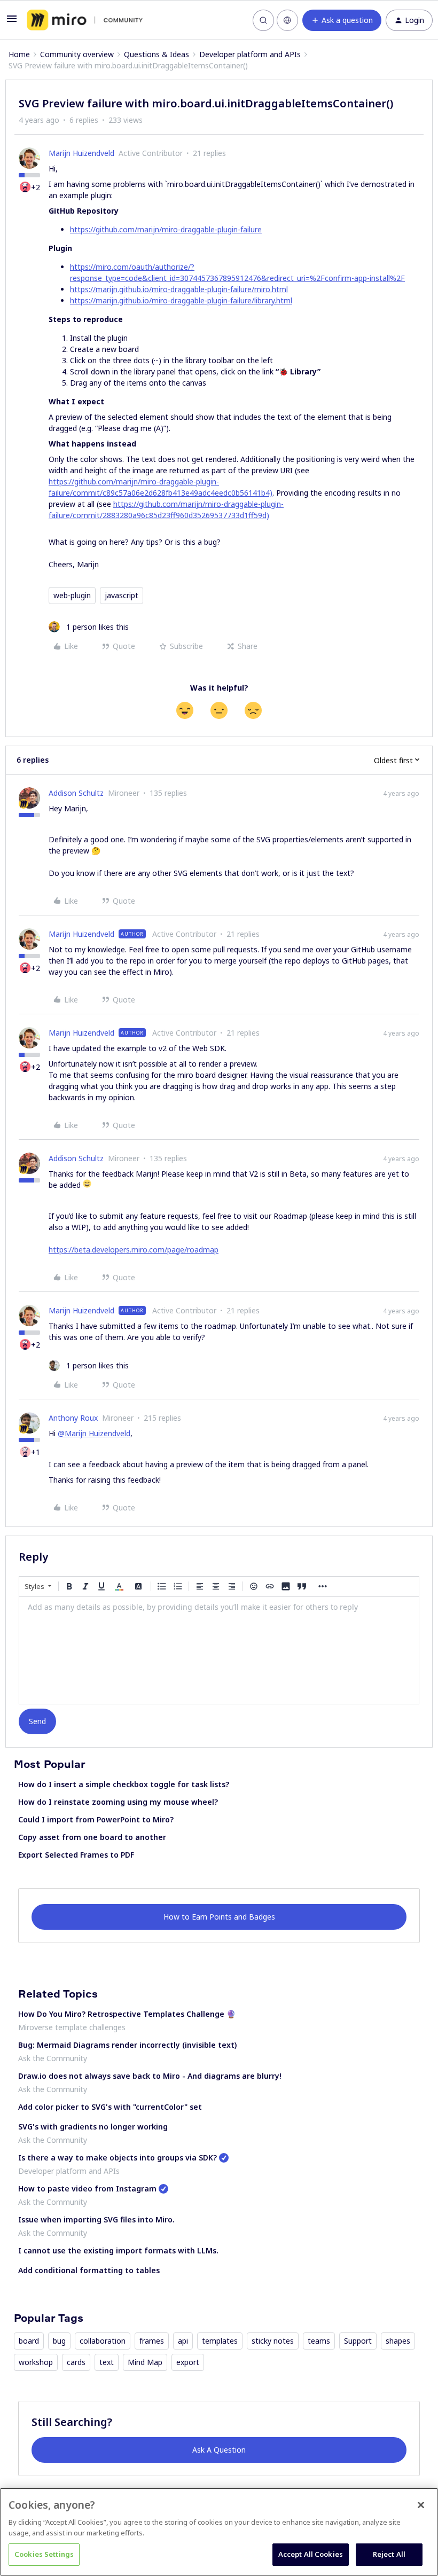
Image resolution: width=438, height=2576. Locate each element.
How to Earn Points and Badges (219, 1917)
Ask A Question (219, 2450)
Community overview (77, 54)
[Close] (421, 2505)
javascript (122, 595)
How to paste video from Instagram (87, 2189)
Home (19, 54)
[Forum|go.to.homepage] (85, 20)
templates (220, 2341)
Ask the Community (53, 2058)
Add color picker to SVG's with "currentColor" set (110, 2107)
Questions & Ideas (157, 54)
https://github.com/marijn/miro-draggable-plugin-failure (166, 229)
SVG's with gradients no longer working (93, 2127)
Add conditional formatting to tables (89, 2270)
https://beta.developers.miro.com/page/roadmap (134, 1250)
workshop (36, 2362)
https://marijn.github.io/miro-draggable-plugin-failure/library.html (181, 300)
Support (358, 2341)
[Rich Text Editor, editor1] (219, 1650)
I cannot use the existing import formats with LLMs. (118, 2250)
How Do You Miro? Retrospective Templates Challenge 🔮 (127, 2014)
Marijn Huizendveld (81, 153)
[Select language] (287, 20)
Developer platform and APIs (250, 54)
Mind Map (145, 2362)
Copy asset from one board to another (92, 1837)
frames (152, 2341)
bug (59, 2341)
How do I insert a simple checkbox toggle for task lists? (124, 1784)
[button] (12, 22)
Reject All (389, 2554)
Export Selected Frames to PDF (76, 1855)
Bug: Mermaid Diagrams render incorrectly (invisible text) (127, 2045)
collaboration (103, 2341)
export (188, 2362)
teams (319, 2341)
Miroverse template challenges (72, 2027)
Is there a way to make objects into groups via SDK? (118, 2158)
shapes (398, 2341)
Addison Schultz (76, 793)
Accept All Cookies (311, 2554)
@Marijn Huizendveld (94, 1433)
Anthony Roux (73, 1418)
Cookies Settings (44, 2554)
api (183, 2341)
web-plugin (72, 595)
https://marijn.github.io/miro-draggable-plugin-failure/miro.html (179, 289)
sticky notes (273, 2341)
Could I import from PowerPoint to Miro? (96, 1819)
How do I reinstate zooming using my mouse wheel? (118, 1802)
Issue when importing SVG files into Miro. (96, 2219)
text (107, 2362)
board (29, 2341)
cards (76, 2362)
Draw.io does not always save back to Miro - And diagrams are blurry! (150, 2076)
